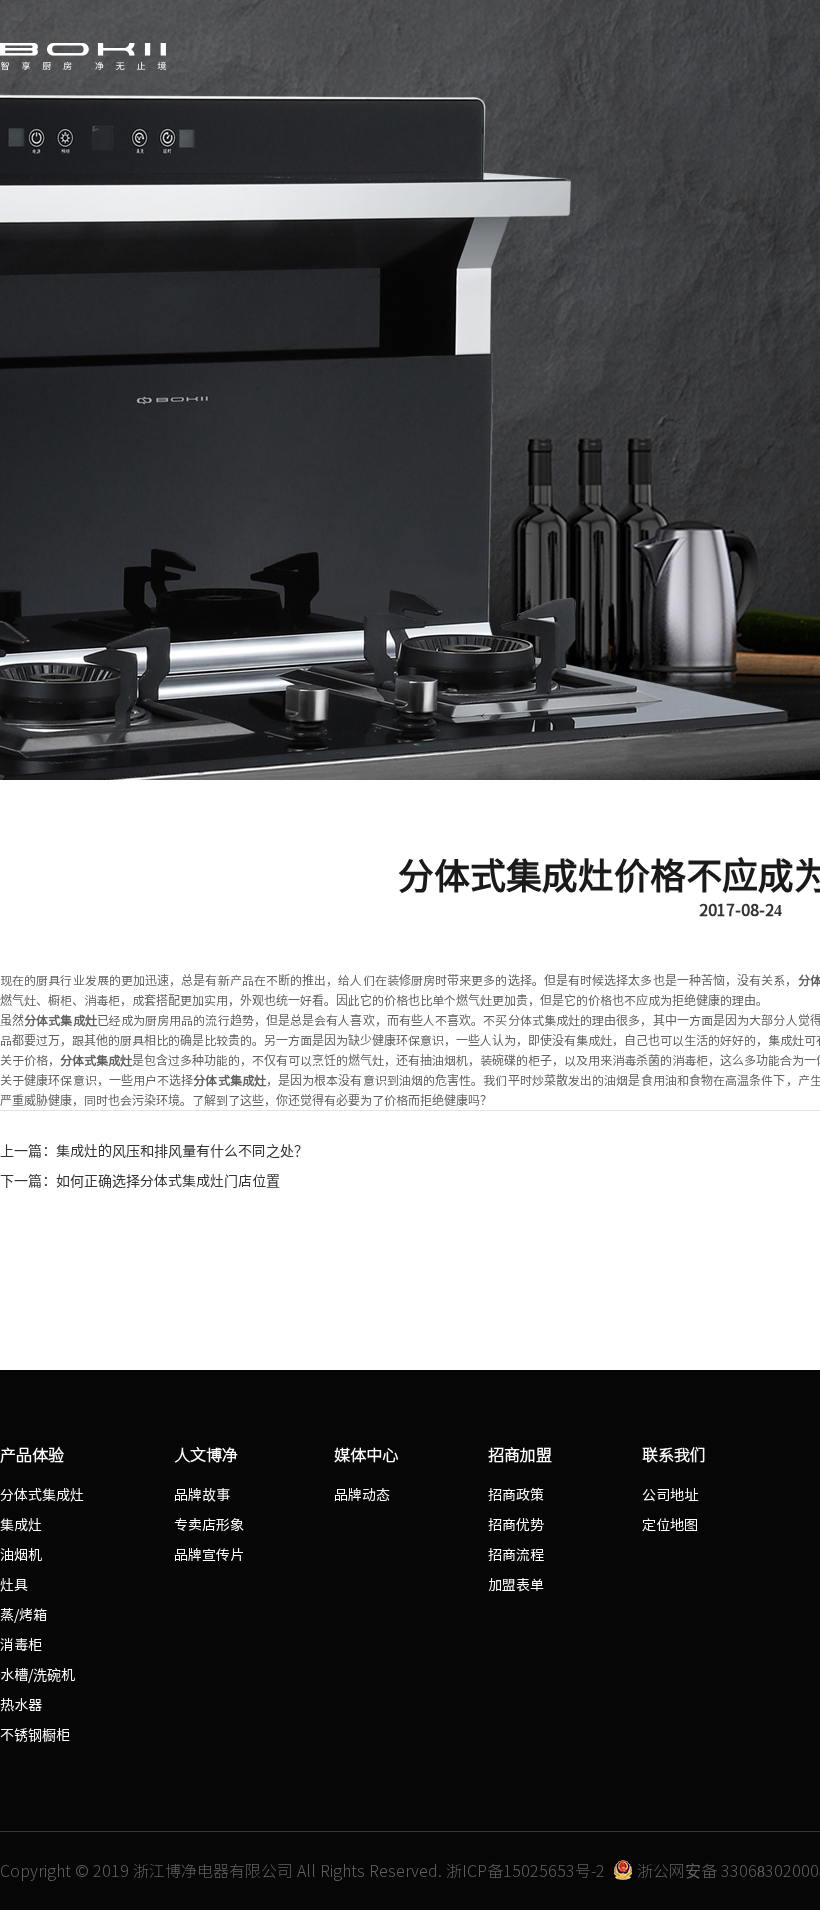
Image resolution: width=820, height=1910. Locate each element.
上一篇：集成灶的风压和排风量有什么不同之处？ (154, 1151)
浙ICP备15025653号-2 (525, 1871)
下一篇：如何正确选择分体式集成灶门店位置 (140, 1181)
